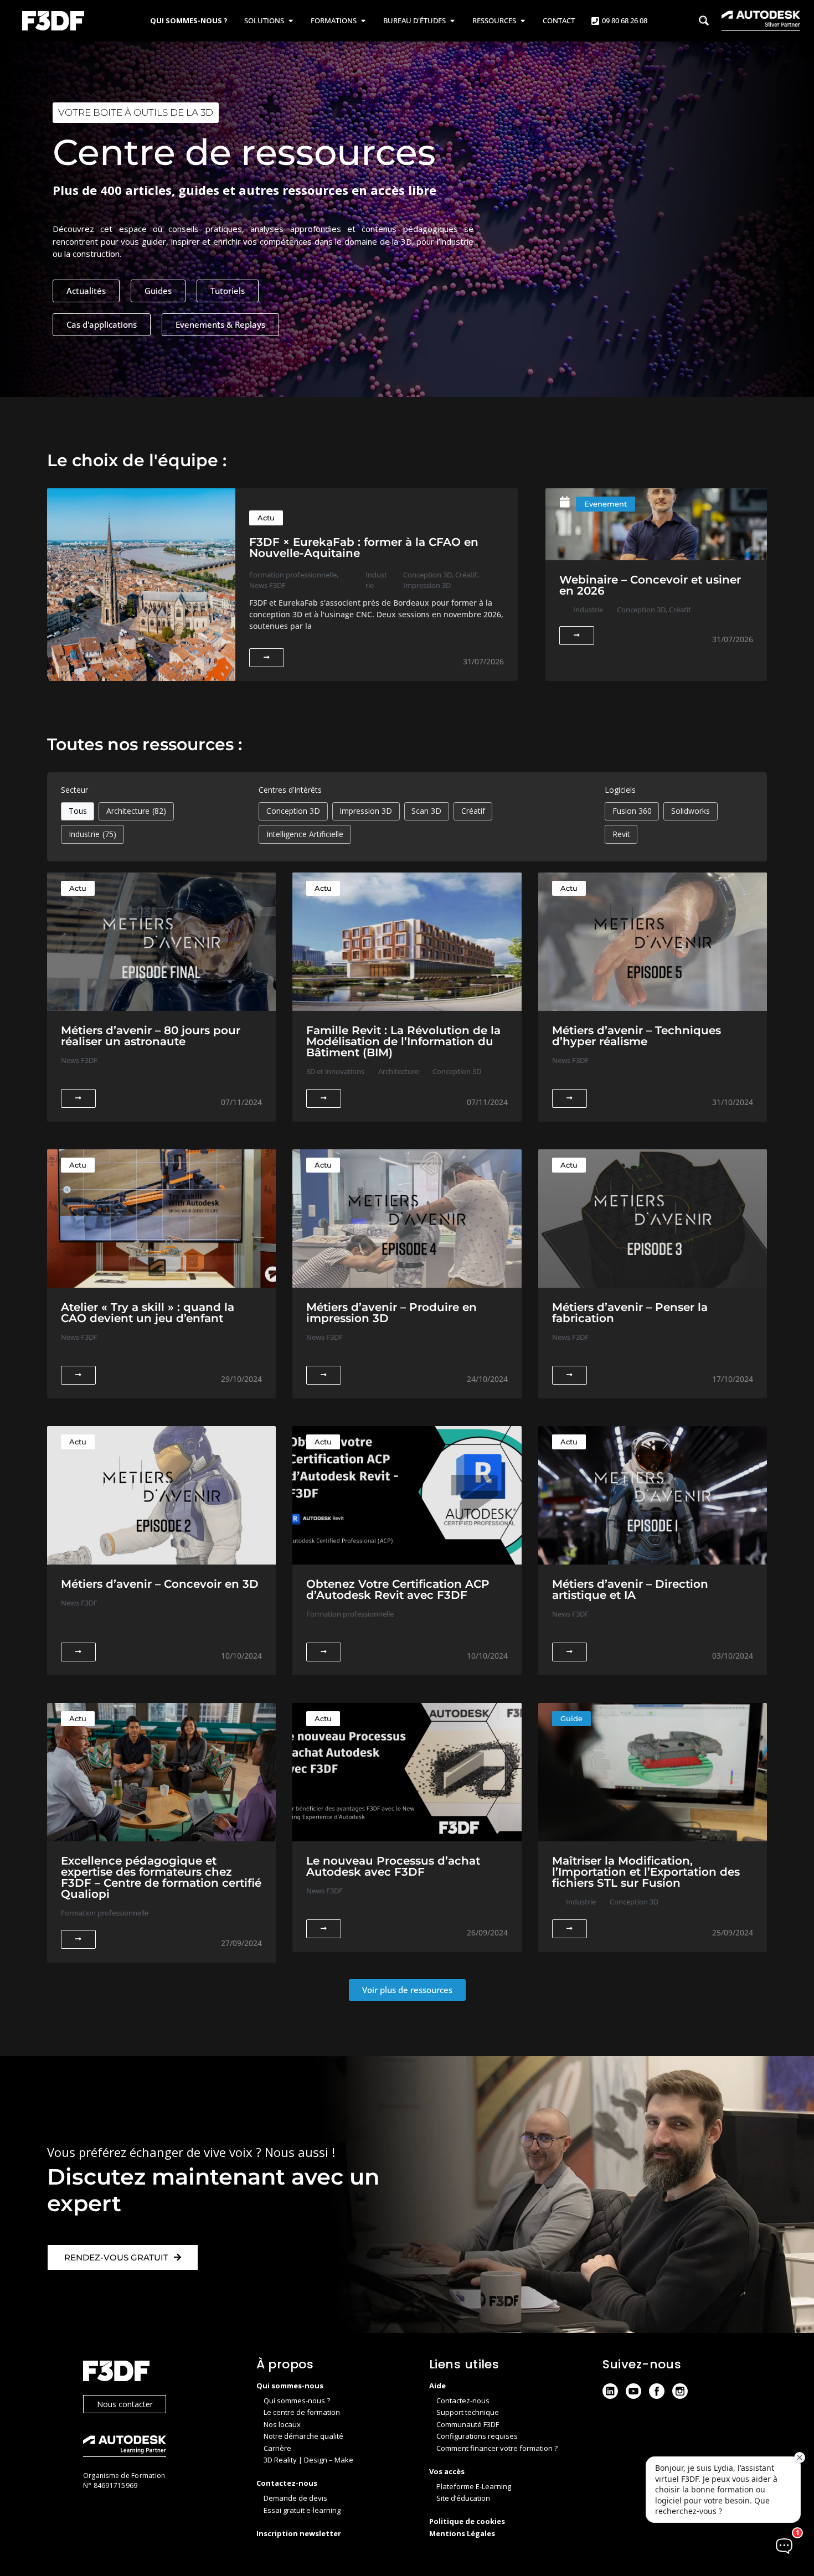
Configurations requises (477, 2436)
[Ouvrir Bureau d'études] (452, 21)
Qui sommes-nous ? (297, 2401)
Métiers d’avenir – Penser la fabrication (630, 1313)
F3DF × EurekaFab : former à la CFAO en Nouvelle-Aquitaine (364, 548)
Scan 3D (426, 811)
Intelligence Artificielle (305, 834)
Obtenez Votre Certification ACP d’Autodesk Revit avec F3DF (398, 1589)
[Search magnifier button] (704, 20)
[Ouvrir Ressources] (522, 21)
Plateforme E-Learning (474, 2486)
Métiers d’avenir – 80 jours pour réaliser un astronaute (151, 1036)
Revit (621, 834)
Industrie (93, 834)
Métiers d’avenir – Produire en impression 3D (391, 1313)
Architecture (136, 811)
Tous (78, 811)
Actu (266, 518)
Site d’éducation (463, 2498)
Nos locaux (282, 2424)
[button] (407, 1990)
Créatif (473, 811)
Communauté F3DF (468, 2424)
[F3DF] (159, 2373)
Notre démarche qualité (303, 2436)
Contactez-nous (463, 2401)
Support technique (468, 2412)
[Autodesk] (159, 2447)
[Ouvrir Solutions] (290, 21)
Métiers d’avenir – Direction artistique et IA (630, 1589)
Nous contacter (125, 2404)
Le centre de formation (302, 2412)
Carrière (277, 2448)
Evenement (606, 504)
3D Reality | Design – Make (308, 2460)
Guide (571, 1718)
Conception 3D (293, 811)
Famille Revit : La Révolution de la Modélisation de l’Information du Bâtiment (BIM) (403, 1041)
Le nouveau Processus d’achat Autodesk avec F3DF (393, 1866)
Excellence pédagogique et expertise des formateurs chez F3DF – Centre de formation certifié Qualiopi (161, 1877)
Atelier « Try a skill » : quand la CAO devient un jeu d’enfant (148, 1313)
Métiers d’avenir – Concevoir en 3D (160, 1584)
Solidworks (691, 811)
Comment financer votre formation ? (497, 2448)
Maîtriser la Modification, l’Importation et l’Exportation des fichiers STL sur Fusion (646, 1872)
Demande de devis (295, 2498)
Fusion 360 (632, 811)
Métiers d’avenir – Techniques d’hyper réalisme (637, 1036)
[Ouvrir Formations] (363, 21)
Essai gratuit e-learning (302, 2510)
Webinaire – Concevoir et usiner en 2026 (650, 585)
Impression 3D (366, 811)
